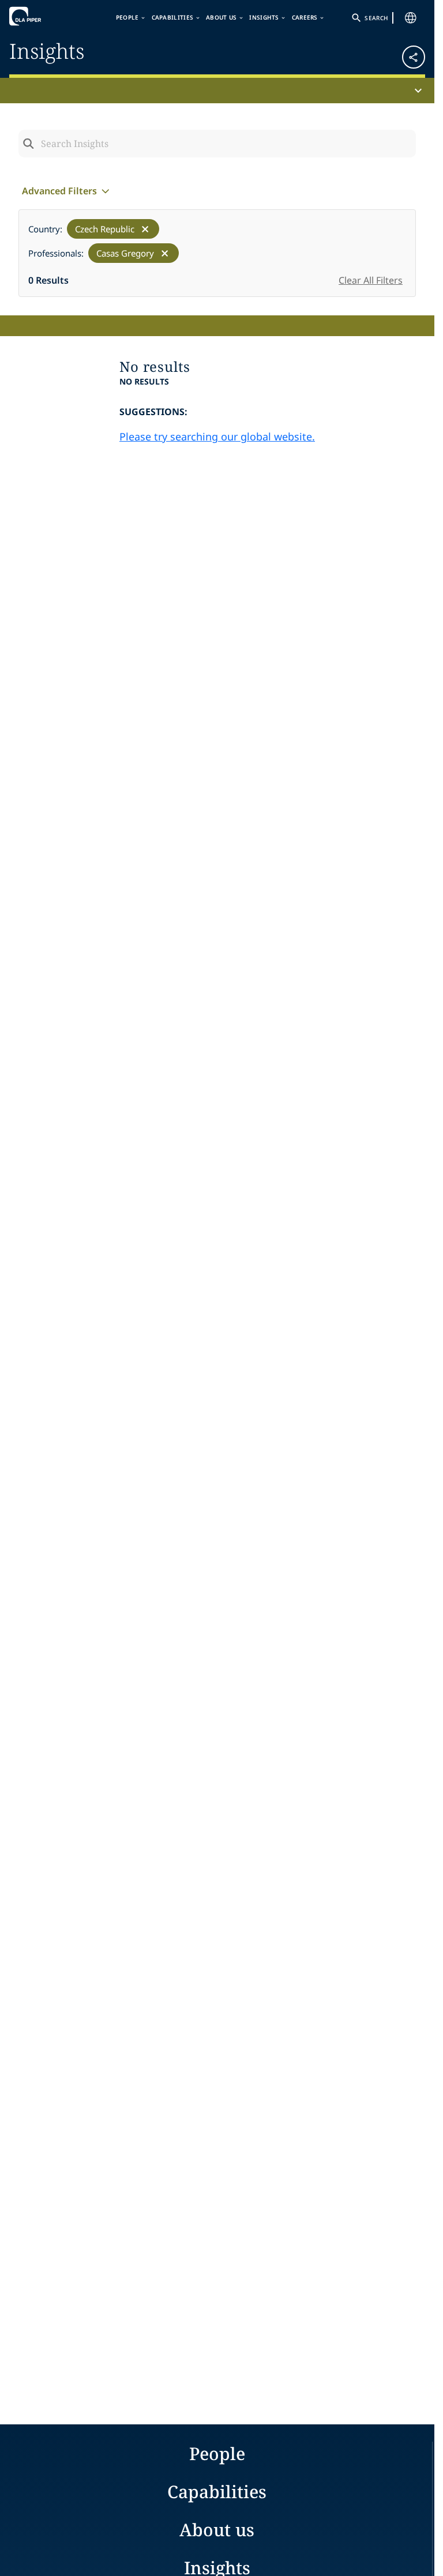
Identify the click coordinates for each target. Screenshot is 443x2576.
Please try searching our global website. (217, 436)
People (127, 17)
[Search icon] (29, 144)
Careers (305, 17)
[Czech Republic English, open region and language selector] (411, 18)
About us (221, 17)
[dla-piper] (44, 16)
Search (376, 18)
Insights (264, 17)
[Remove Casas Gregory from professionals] (165, 253)
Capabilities (173, 17)
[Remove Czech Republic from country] (145, 229)
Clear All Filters (371, 280)
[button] (391, 53)
